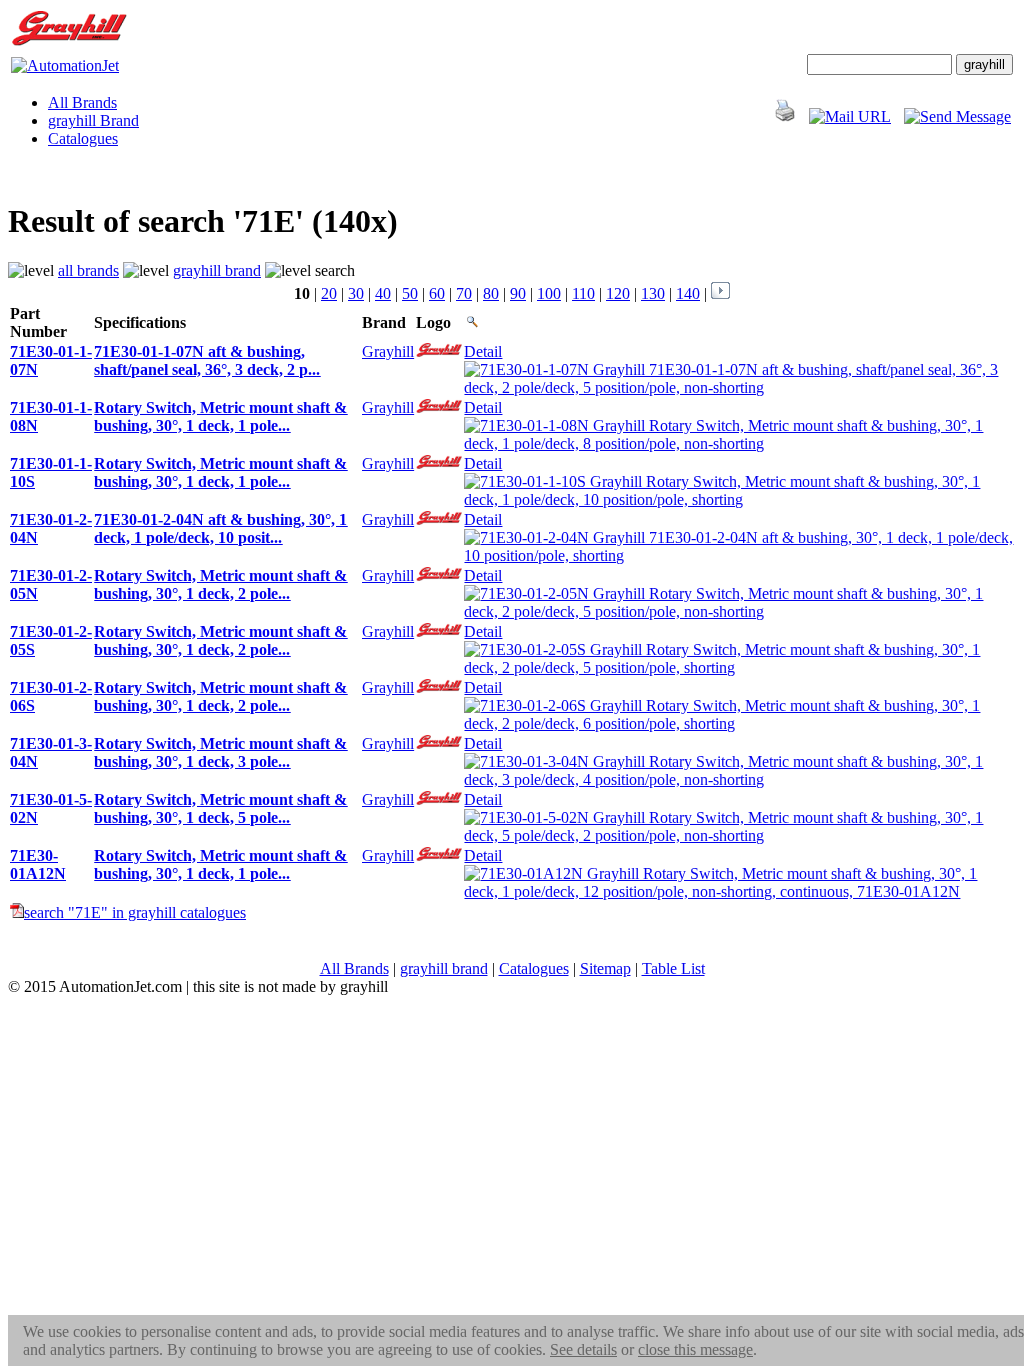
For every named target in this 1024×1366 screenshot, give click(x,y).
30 (356, 293)
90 (518, 293)
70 (464, 293)
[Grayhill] (69, 41)
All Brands (82, 102)
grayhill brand (217, 270)
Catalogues (83, 138)
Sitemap (605, 968)
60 (437, 293)
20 (329, 293)
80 (491, 293)
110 (583, 293)
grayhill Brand (93, 120)
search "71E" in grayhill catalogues (135, 912)
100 (549, 293)
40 (383, 293)
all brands (88, 270)
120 (618, 293)
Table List (673, 968)
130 (653, 293)
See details (583, 1349)
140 (688, 293)
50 (410, 293)
